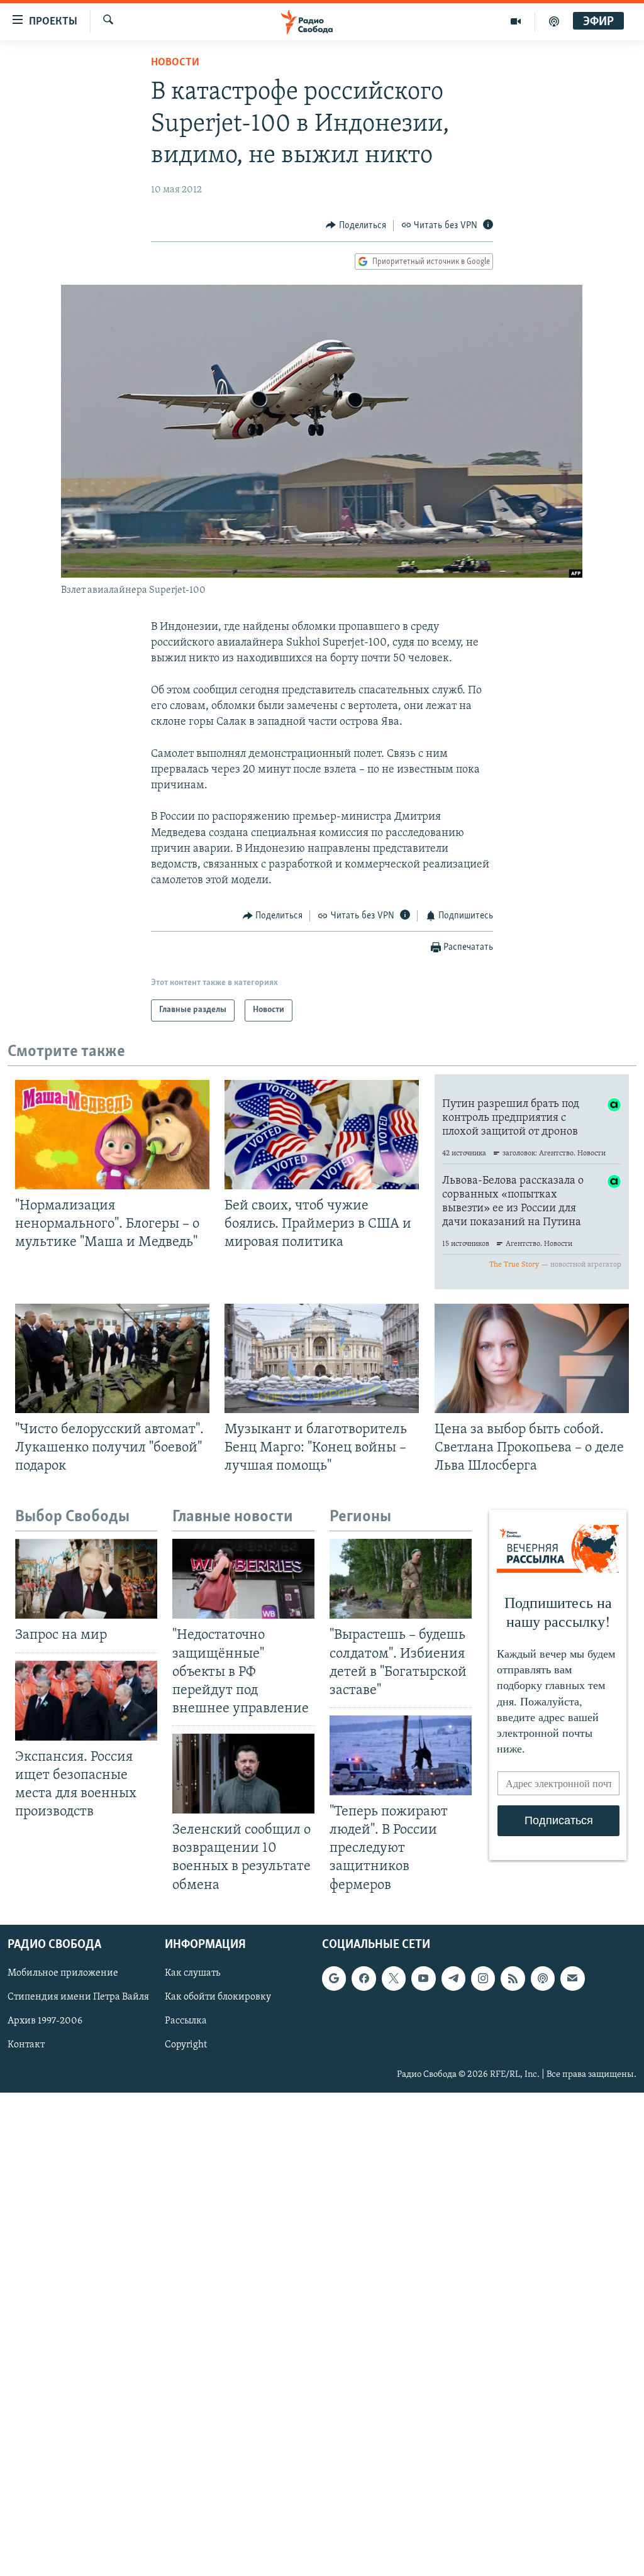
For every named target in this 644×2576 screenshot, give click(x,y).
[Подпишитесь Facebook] (364, 1978)
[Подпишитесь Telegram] (453, 1978)
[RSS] (513, 1978)
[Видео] (516, 21)
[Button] (356, 226)
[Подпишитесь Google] (334, 1978)
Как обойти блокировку (218, 1997)
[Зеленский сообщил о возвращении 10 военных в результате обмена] (243, 1774)
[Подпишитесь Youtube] (423, 1978)
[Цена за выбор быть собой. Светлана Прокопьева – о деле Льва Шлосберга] (532, 1358)
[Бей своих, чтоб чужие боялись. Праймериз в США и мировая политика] (322, 1135)
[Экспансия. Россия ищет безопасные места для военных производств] (86, 1701)
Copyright (186, 2045)
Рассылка (186, 2021)
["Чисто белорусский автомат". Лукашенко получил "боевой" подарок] (112, 1358)
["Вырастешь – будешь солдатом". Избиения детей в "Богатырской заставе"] (401, 1579)
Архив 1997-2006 (45, 2021)
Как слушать (192, 1973)
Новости (175, 63)
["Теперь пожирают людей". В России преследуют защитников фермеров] (401, 1755)
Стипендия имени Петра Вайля (78, 1997)
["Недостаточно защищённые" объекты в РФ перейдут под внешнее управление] (243, 1579)
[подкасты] (554, 21)
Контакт (26, 2045)
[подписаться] (572, 1978)
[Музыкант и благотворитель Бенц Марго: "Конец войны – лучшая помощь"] (322, 1358)
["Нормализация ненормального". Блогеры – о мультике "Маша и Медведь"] (112, 1135)
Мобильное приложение (63, 1973)
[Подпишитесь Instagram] (483, 1978)
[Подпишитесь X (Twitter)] (394, 1978)
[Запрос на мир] (86, 1579)
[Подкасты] (543, 1978)
